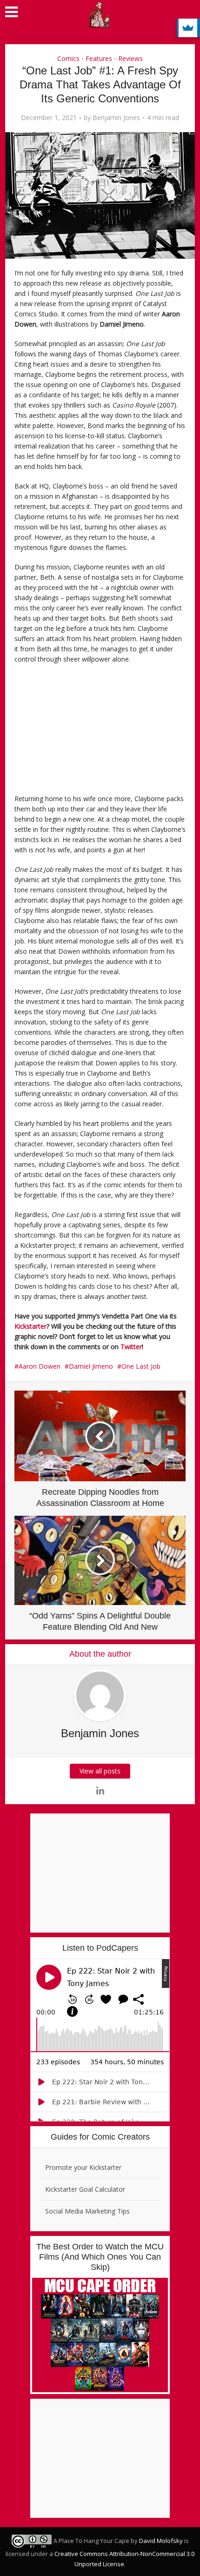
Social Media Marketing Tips (87, 2211)
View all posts (100, 1771)
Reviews (130, 58)
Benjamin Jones (116, 118)
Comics (68, 58)
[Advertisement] (80, 732)
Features (99, 58)
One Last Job (141, 1366)
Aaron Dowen (40, 1366)
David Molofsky (161, 2541)
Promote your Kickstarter (83, 2167)
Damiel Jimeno (91, 1366)
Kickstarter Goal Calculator (85, 2189)
